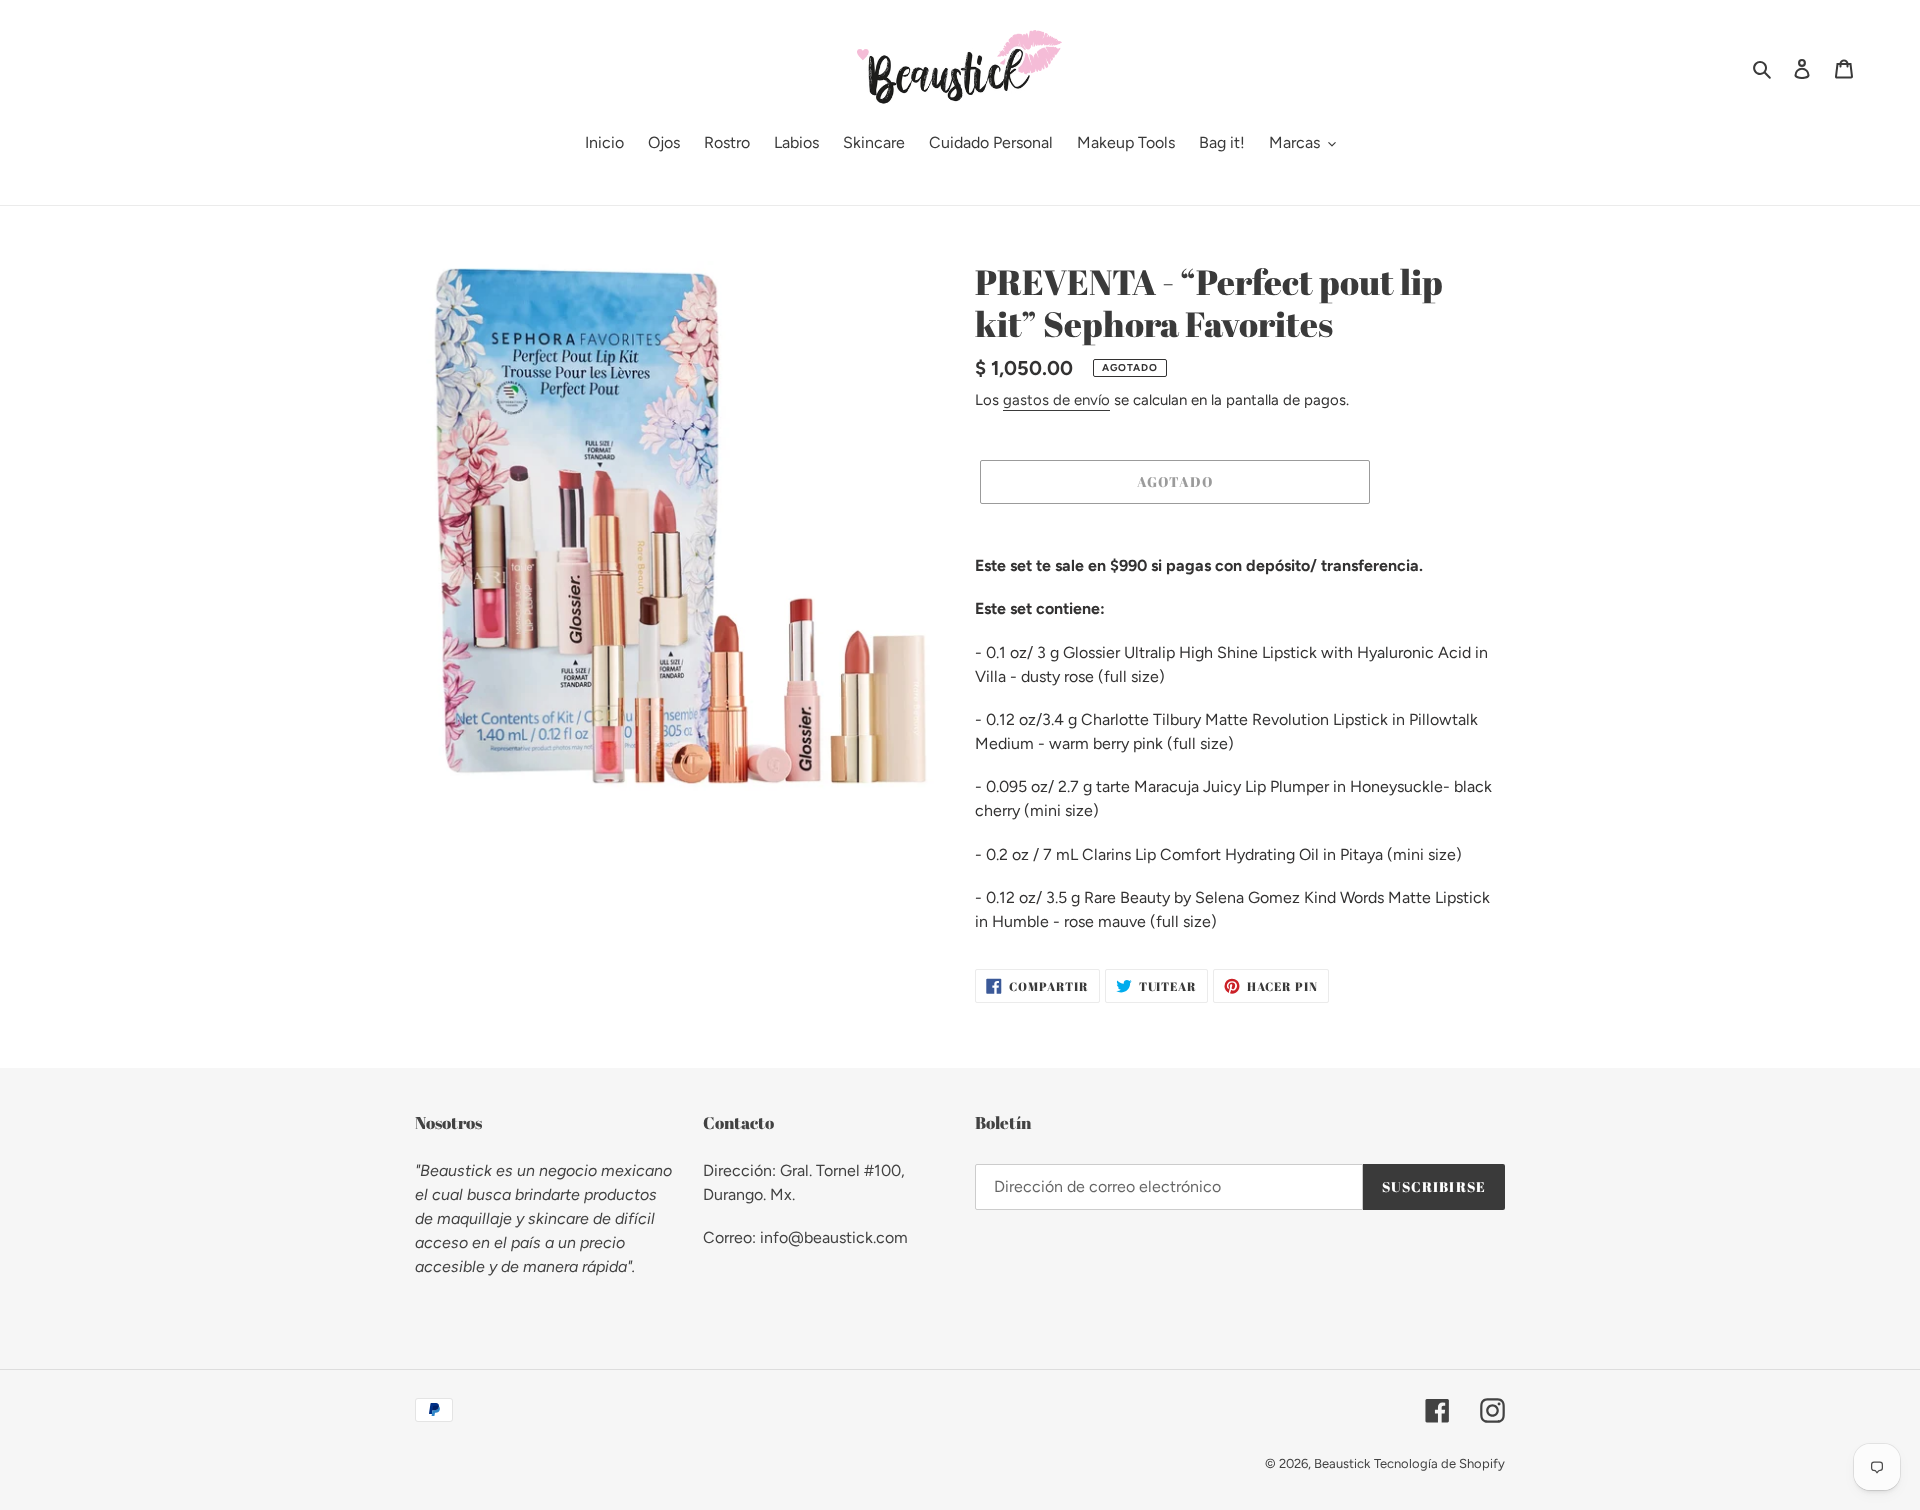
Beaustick (1342, 1463)
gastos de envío (1056, 400)
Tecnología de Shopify (1439, 1463)
